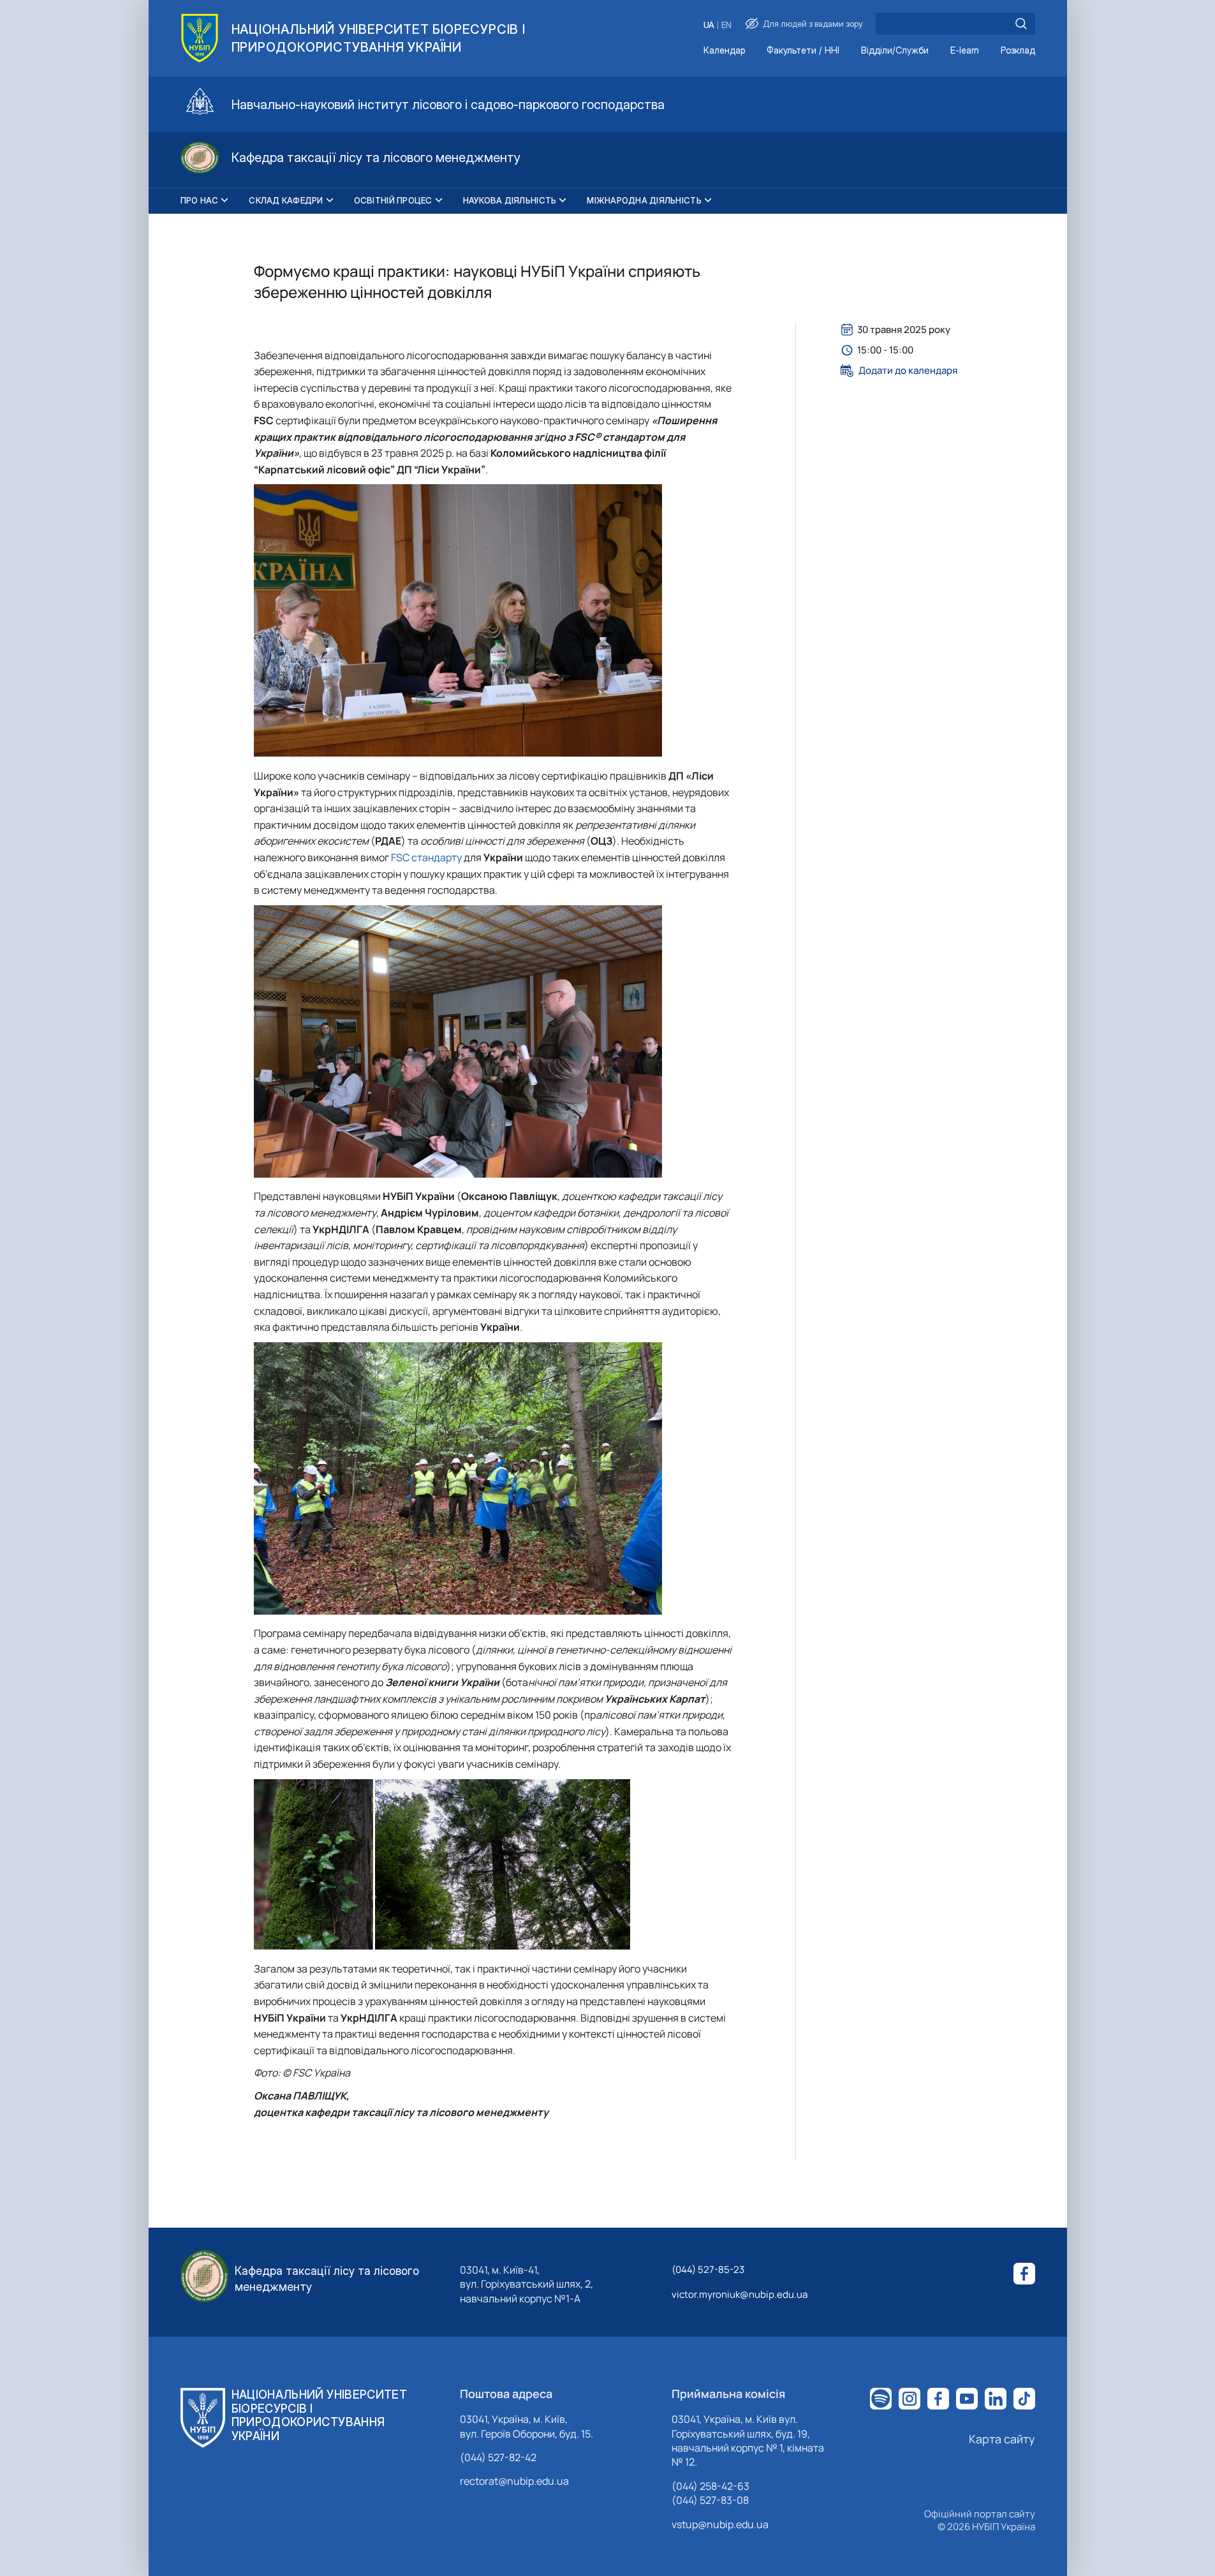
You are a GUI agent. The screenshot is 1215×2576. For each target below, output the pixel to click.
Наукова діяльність (510, 200)
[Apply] (1021, 24)
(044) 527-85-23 (708, 2269)
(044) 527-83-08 (710, 2500)
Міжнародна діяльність (644, 200)
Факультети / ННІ (803, 51)
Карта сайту (1002, 2439)
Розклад (1018, 51)
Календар (724, 51)
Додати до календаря (908, 371)
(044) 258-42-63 (711, 2486)
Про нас (200, 200)
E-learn (965, 51)
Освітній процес (393, 200)
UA (709, 25)
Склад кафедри (286, 200)
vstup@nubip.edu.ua (720, 2524)
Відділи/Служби (895, 51)
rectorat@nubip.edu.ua (514, 2481)
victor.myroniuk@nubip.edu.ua (740, 2294)
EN (726, 25)
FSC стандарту (426, 857)
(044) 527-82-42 (498, 2457)
